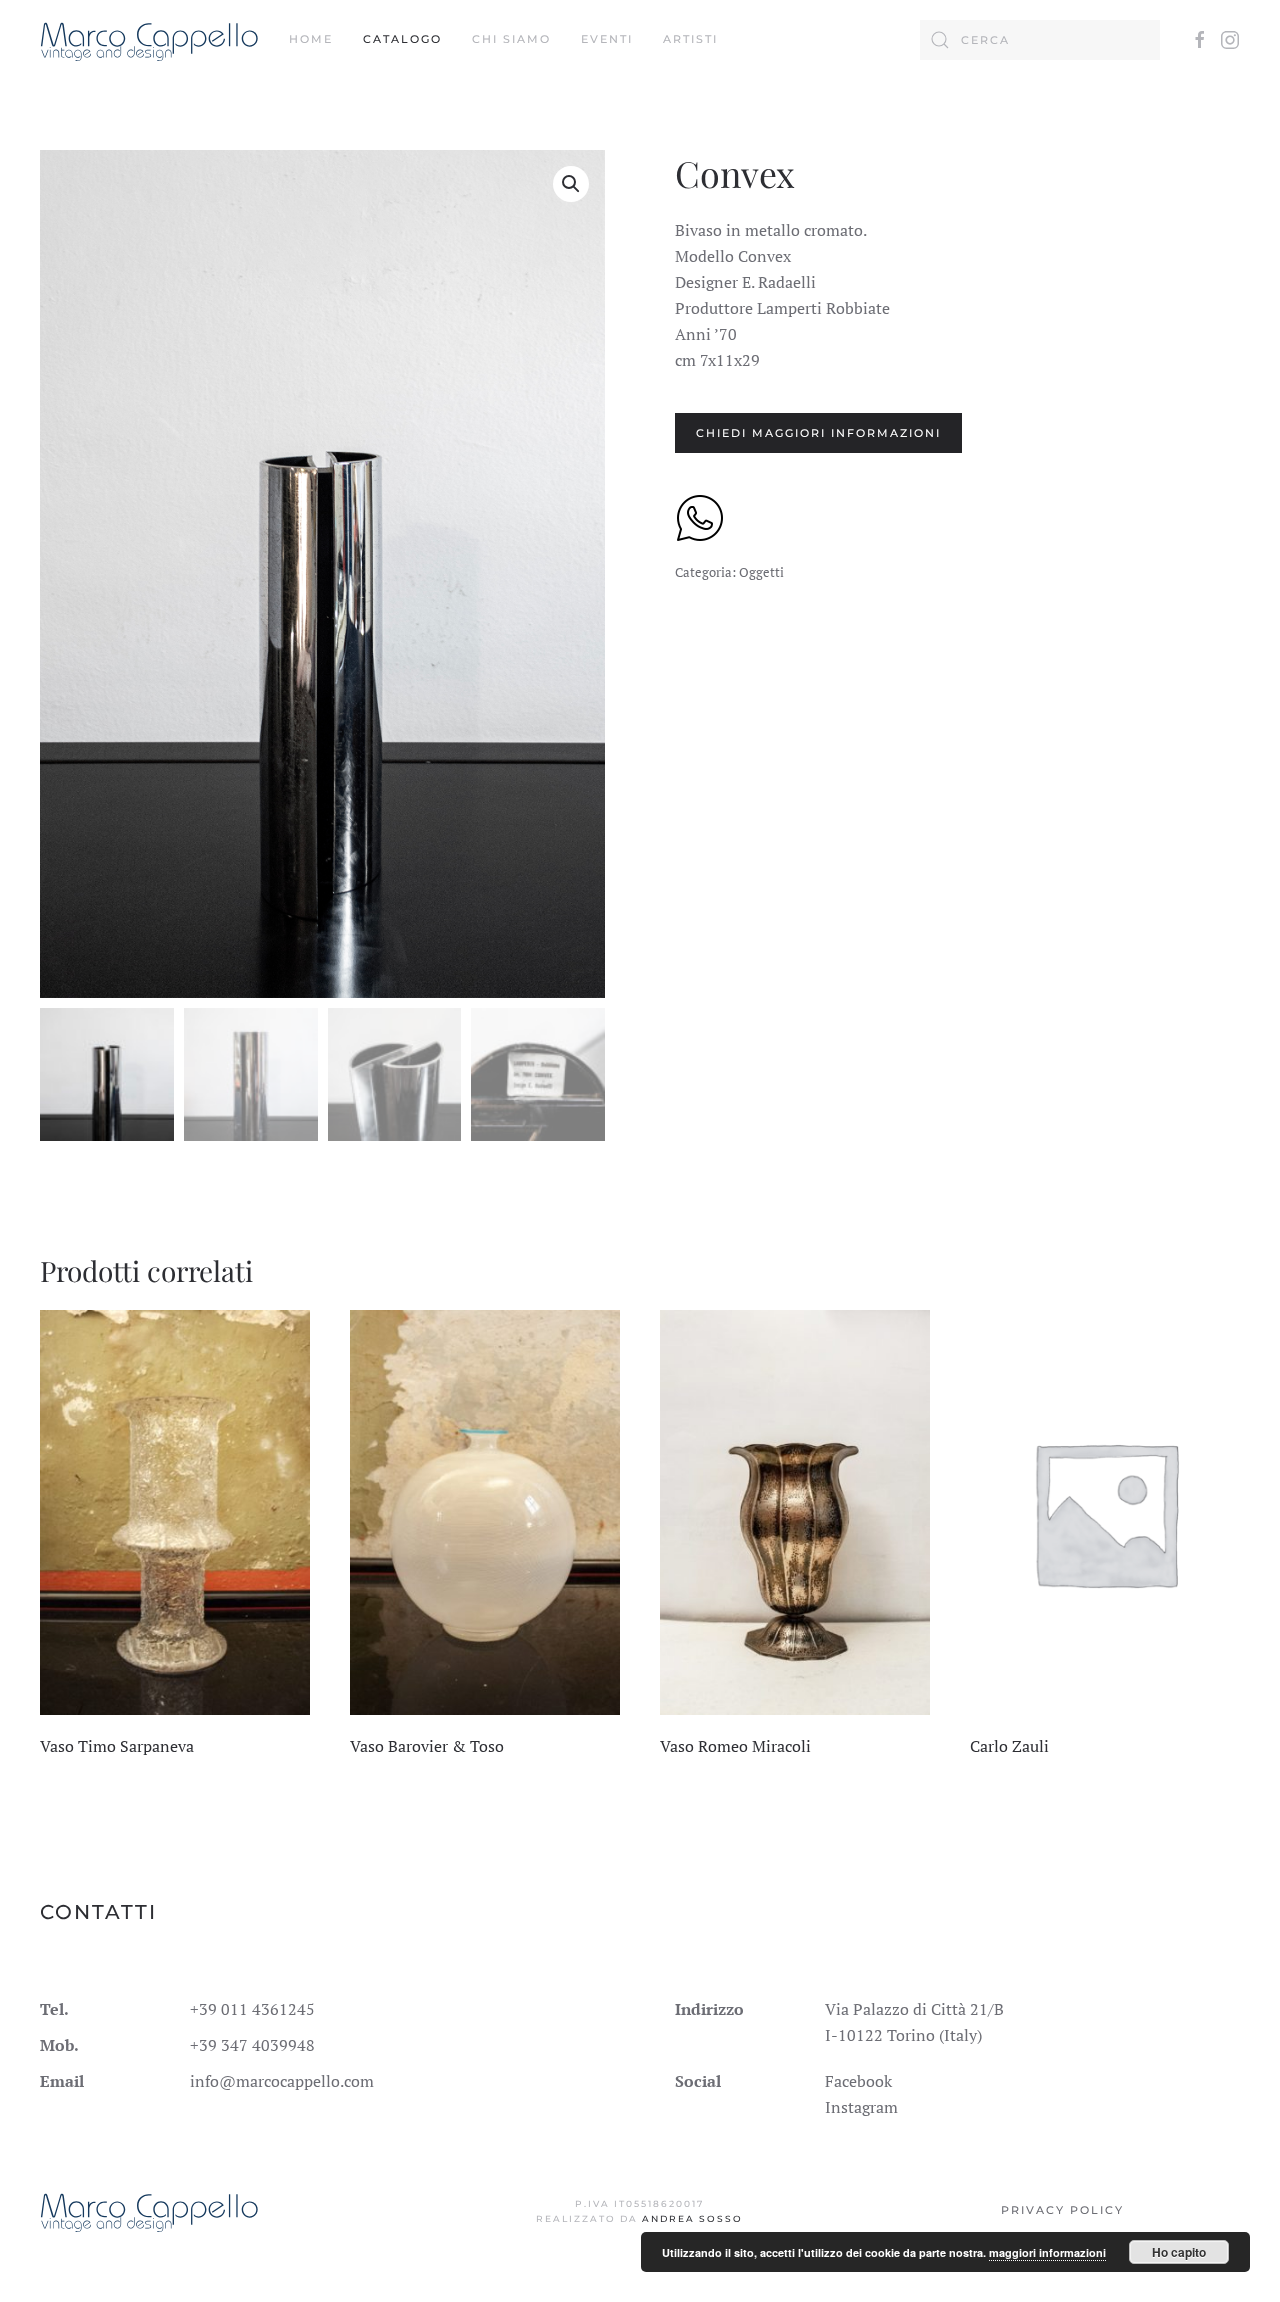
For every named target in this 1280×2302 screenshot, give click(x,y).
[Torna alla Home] (149, 40)
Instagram (861, 2107)
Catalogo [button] (402, 39)
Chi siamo (511, 39)
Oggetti (761, 572)
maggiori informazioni (1047, 2252)
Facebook (858, 2081)
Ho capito (1179, 2252)
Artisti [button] (690, 39)
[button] (571, 184)
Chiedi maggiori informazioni (818, 433)
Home (311, 39)
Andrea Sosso (692, 2218)
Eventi (607, 39)
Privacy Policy (1062, 2210)
